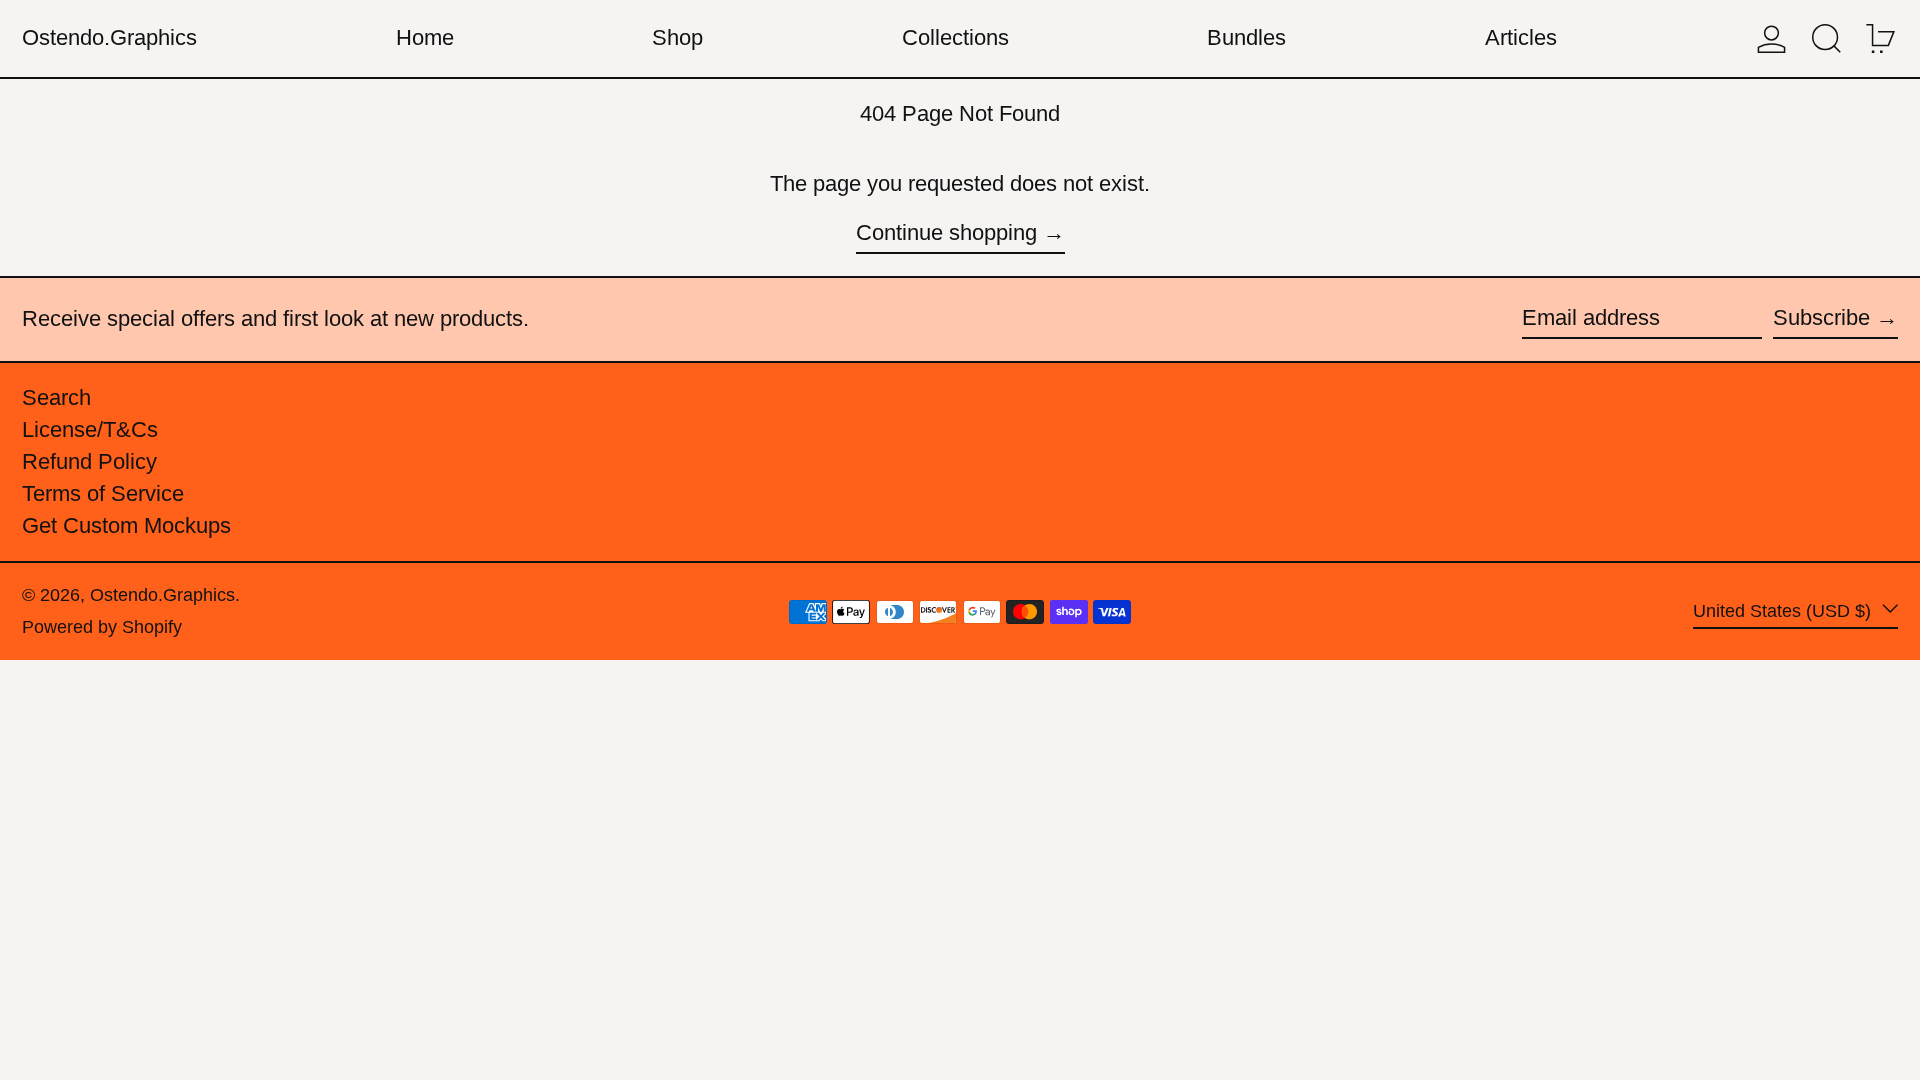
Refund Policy (89, 461)
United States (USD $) (1784, 610)
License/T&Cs (90, 429)
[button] (1826, 38)
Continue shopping (946, 232)
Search (56, 397)
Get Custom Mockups (126, 525)
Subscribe (1821, 317)
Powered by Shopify (102, 627)
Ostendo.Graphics (109, 37)
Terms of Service (103, 493)
